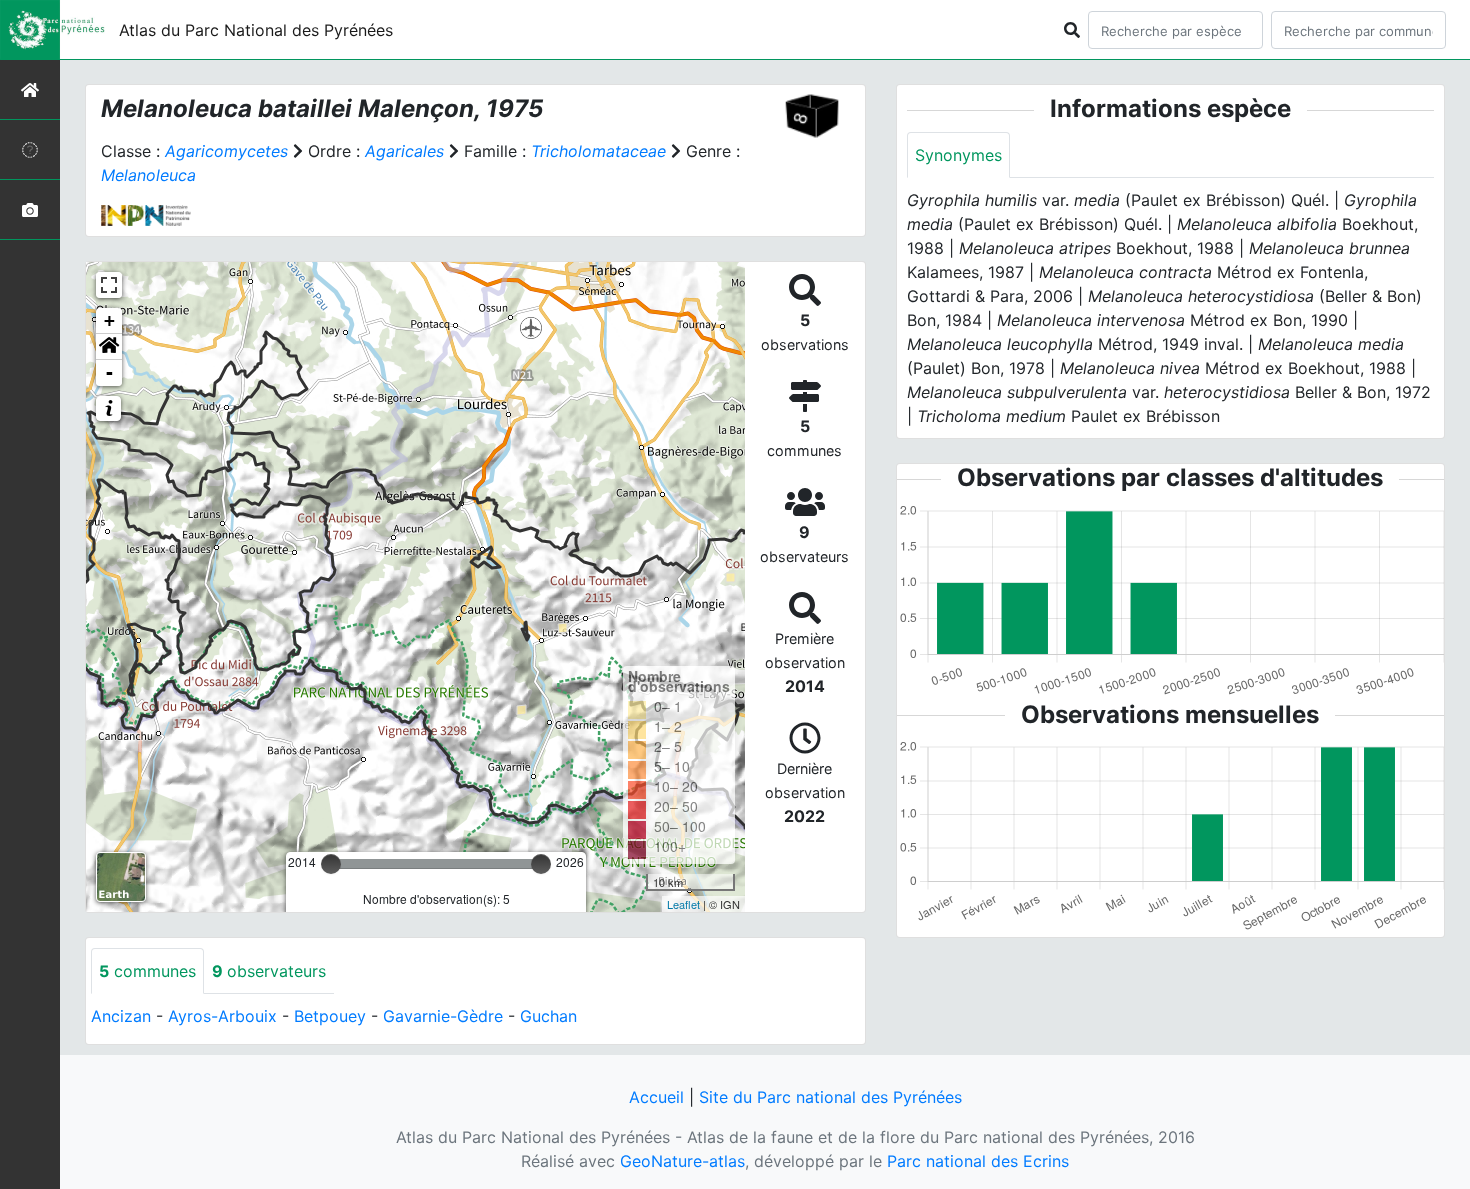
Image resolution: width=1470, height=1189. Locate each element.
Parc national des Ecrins (978, 1161)
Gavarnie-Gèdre (443, 1016)
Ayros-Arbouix (222, 1016)
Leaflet (683, 904)
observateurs (269, 971)
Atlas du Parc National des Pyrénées (256, 30)
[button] (109, 347)
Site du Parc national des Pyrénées (830, 1097)
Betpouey (330, 1016)
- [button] (109, 372)
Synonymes (958, 155)
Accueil (656, 1097)
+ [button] (109, 320)
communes (147, 971)
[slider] (331, 864)
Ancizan (121, 1016)
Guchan (548, 1016)
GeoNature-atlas (682, 1161)
